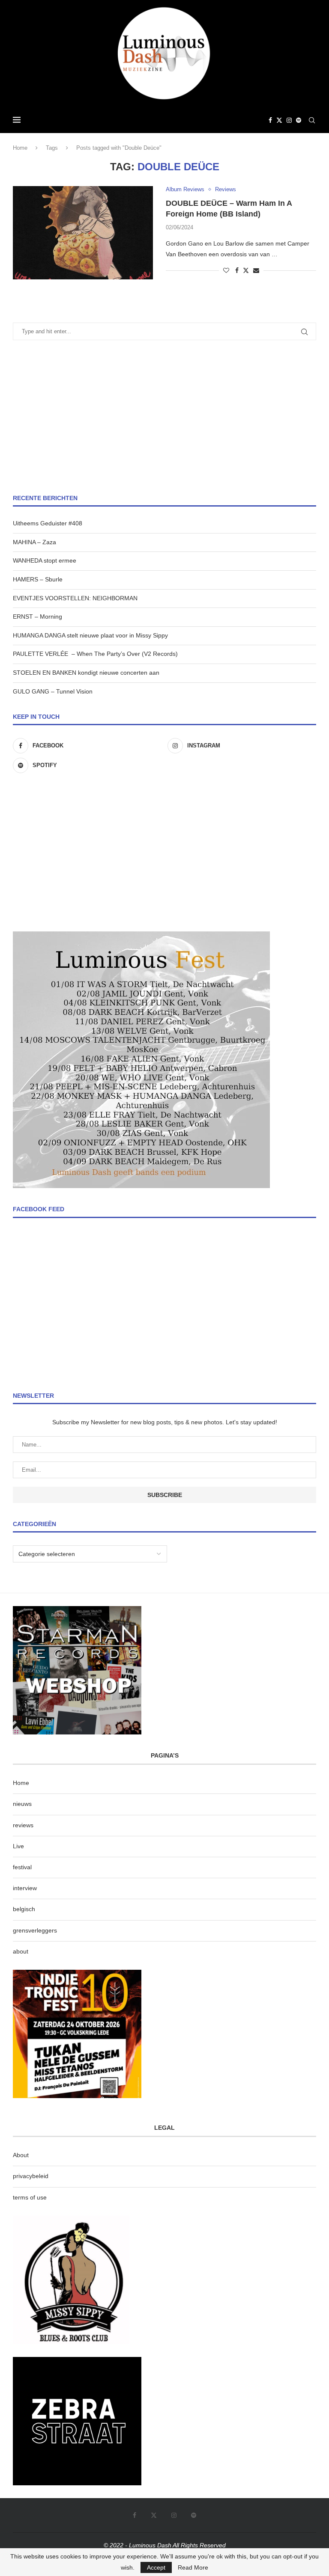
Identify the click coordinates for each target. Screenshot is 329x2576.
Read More (193, 2567)
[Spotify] (299, 120)
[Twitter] (279, 120)
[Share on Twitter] (246, 270)
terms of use (30, 2197)
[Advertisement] (164, 417)
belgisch (24, 1909)
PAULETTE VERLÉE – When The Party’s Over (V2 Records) (95, 654)
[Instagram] (289, 120)
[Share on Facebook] (237, 270)
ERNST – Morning (37, 617)
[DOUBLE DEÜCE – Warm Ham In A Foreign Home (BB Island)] (83, 233)
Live (18, 1846)
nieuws (22, 1804)
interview (25, 1888)
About (21, 2155)
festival (22, 1867)
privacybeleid (31, 2176)
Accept (156, 2567)
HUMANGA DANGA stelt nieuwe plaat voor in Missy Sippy (90, 635)
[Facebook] (270, 120)
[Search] (312, 120)
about (21, 1951)
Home (20, 148)
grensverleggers (35, 1930)
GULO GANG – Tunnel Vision (53, 691)
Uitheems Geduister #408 (48, 523)
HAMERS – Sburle (38, 579)
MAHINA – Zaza (34, 542)
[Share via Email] (256, 270)
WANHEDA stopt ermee (45, 560)
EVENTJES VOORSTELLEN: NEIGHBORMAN (75, 598)
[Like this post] (226, 270)
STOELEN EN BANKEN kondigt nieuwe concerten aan (86, 673)
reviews (23, 1825)
